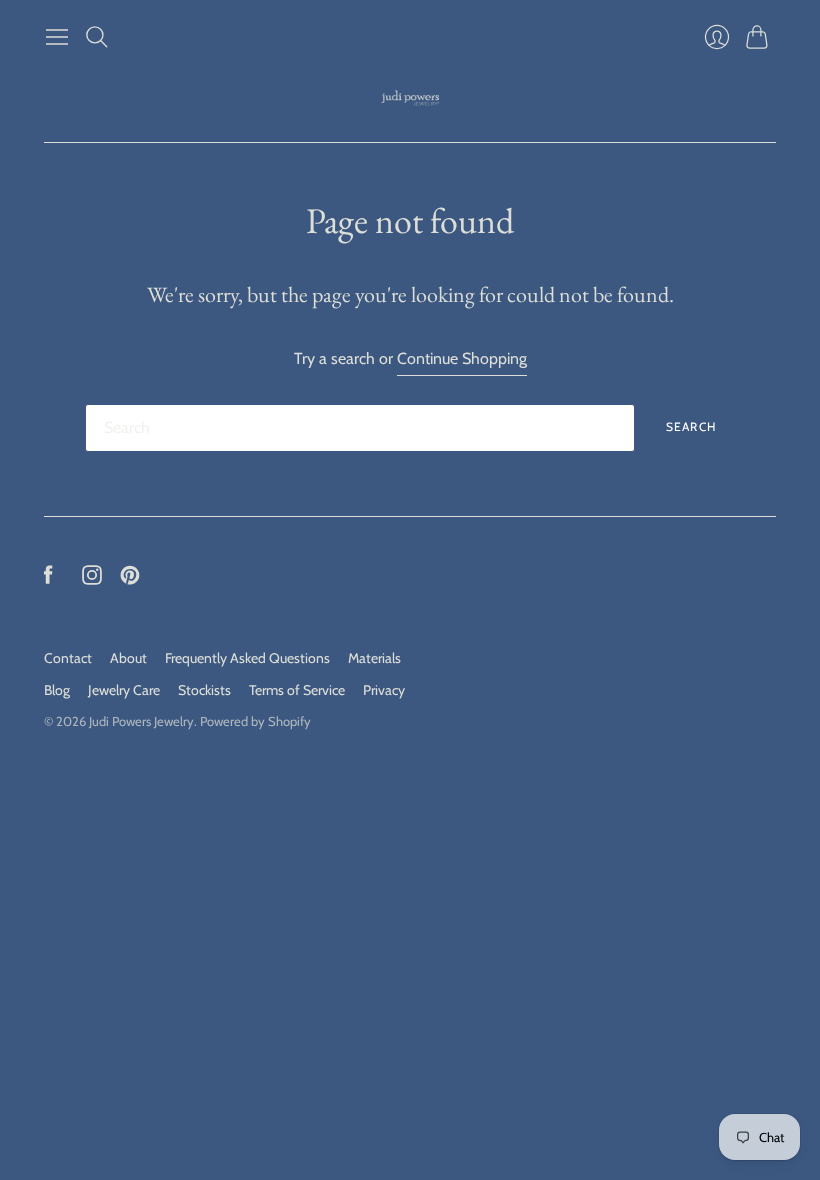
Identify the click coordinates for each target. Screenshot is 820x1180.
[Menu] (57, 37)
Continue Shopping (462, 358)
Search (691, 426)
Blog (57, 690)
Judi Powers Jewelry (141, 721)
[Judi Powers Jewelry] (410, 99)
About (128, 658)
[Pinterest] (130, 579)
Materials (374, 658)
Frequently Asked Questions (247, 658)
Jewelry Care (124, 690)
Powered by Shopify (255, 721)
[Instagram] (92, 579)
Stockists (204, 690)
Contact (68, 658)
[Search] (97, 37)
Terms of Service (297, 690)
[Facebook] (48, 579)
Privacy (384, 690)
